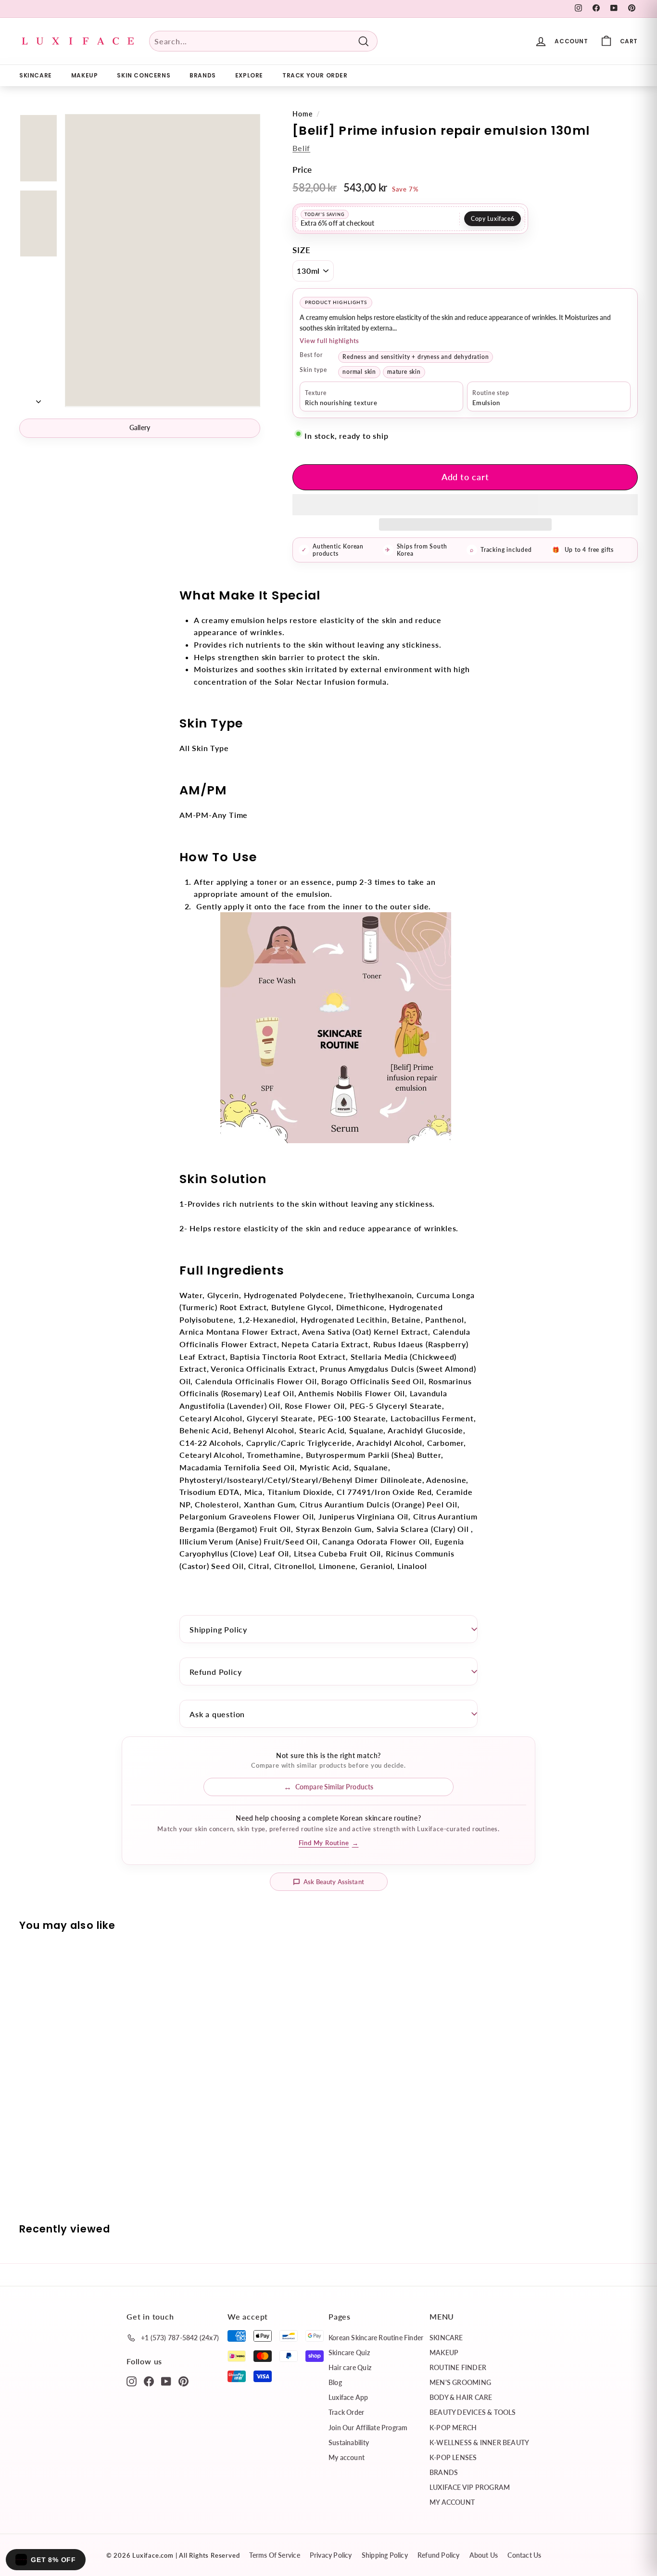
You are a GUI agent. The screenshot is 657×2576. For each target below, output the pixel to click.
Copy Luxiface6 (493, 219)
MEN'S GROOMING (460, 2382)
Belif (301, 148)
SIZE (301, 250)
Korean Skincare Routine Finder (376, 2338)
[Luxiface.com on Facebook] (149, 2381)
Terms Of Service (274, 2555)
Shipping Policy (218, 1629)
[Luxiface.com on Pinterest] (183, 2381)
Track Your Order (315, 75)
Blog (335, 2382)
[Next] (38, 398)
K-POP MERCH (453, 2428)
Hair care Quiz (350, 2367)
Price (302, 170)
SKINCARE (36, 75)
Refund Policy (215, 1672)
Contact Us (524, 2555)
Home (302, 114)
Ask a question (217, 1714)
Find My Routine (329, 1843)
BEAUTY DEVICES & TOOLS (473, 2412)
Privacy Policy (331, 2555)
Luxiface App (348, 2397)
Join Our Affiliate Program (368, 2428)
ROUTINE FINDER (458, 2367)
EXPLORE (249, 75)
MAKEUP (85, 75)
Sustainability (349, 2442)
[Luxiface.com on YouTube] (166, 2381)
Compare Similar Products (334, 1787)
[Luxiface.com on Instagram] (132, 2381)
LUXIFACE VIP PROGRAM (470, 2487)
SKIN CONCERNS (144, 75)
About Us (484, 2555)
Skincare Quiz (349, 2353)
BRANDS (203, 75)
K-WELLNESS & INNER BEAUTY (479, 2442)
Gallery (140, 427)
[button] (465, 505)
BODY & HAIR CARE (461, 2397)
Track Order (346, 2412)
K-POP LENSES (453, 2457)
